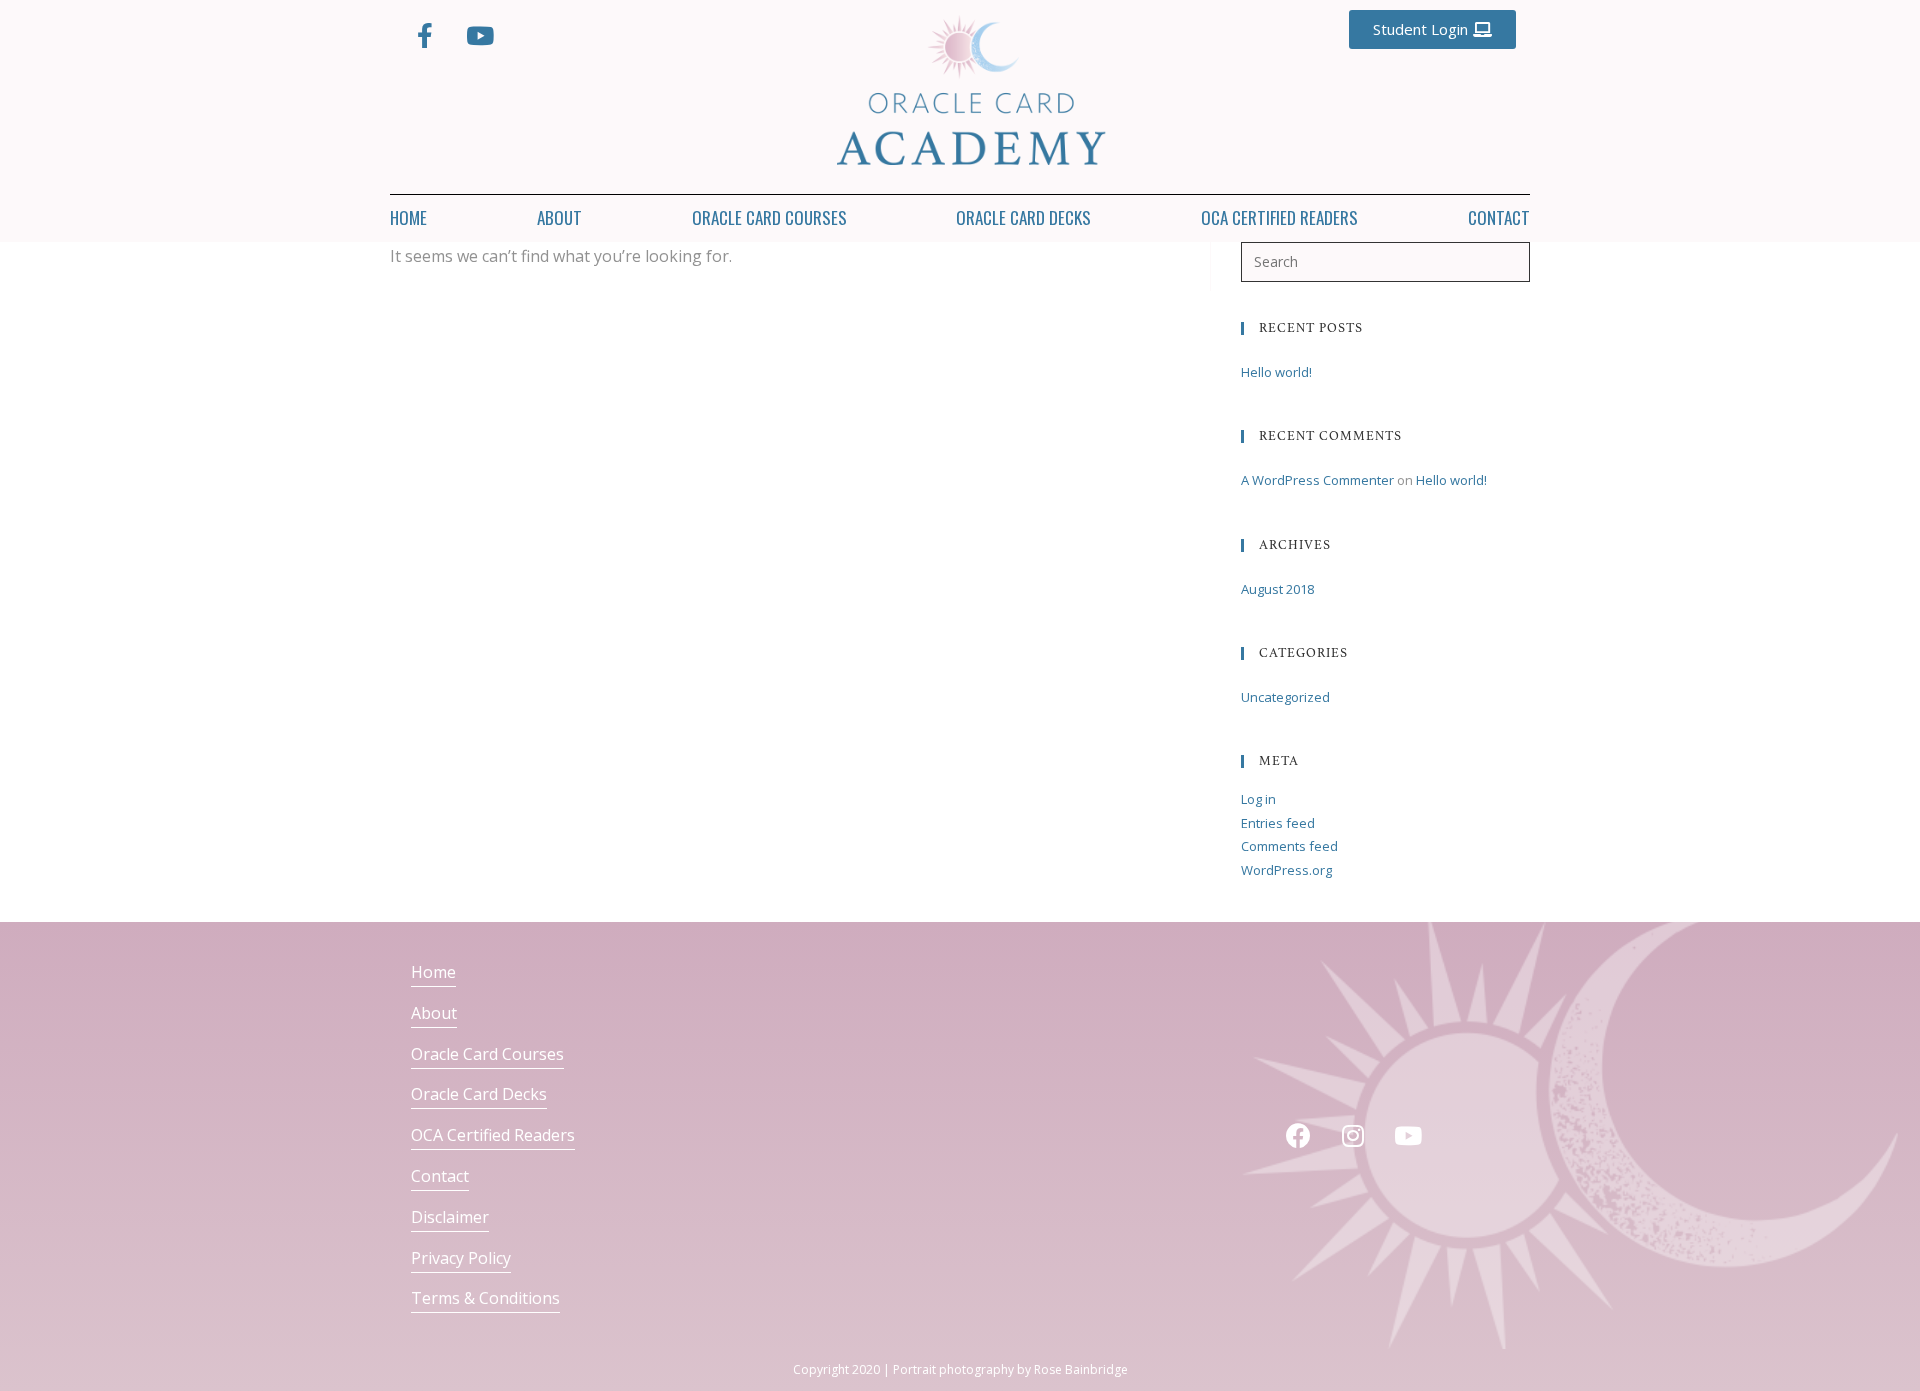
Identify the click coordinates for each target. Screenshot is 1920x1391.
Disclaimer (450, 1217)
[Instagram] (1353, 1136)
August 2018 (1277, 589)
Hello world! (1276, 372)
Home (408, 217)
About (559, 217)
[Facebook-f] (425, 35)
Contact (1499, 217)
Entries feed (1278, 823)
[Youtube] (480, 35)
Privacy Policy (461, 1258)
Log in (1258, 799)
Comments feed (1289, 846)
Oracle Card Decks (1023, 217)
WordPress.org (1286, 870)
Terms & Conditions (485, 1298)
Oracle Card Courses (769, 217)
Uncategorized (1285, 697)
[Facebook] (1298, 1136)
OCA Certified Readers (1279, 217)
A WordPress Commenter (1317, 480)
